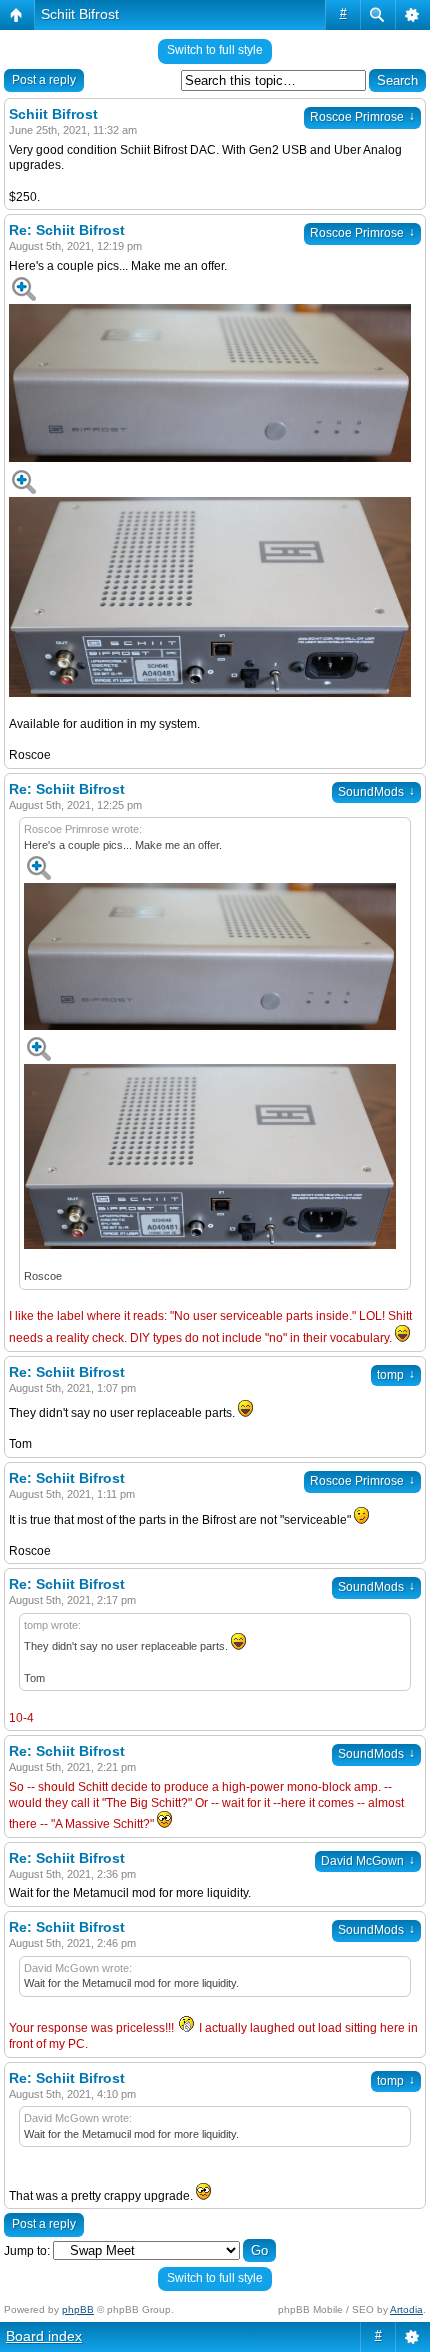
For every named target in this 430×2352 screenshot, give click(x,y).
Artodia (406, 2309)
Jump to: (27, 2251)
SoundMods (376, 792)
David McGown (368, 1861)
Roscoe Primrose (362, 117)
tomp (396, 1375)
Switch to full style (215, 50)
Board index (44, 2336)
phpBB (78, 2309)
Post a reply (44, 80)
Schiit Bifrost (80, 14)
